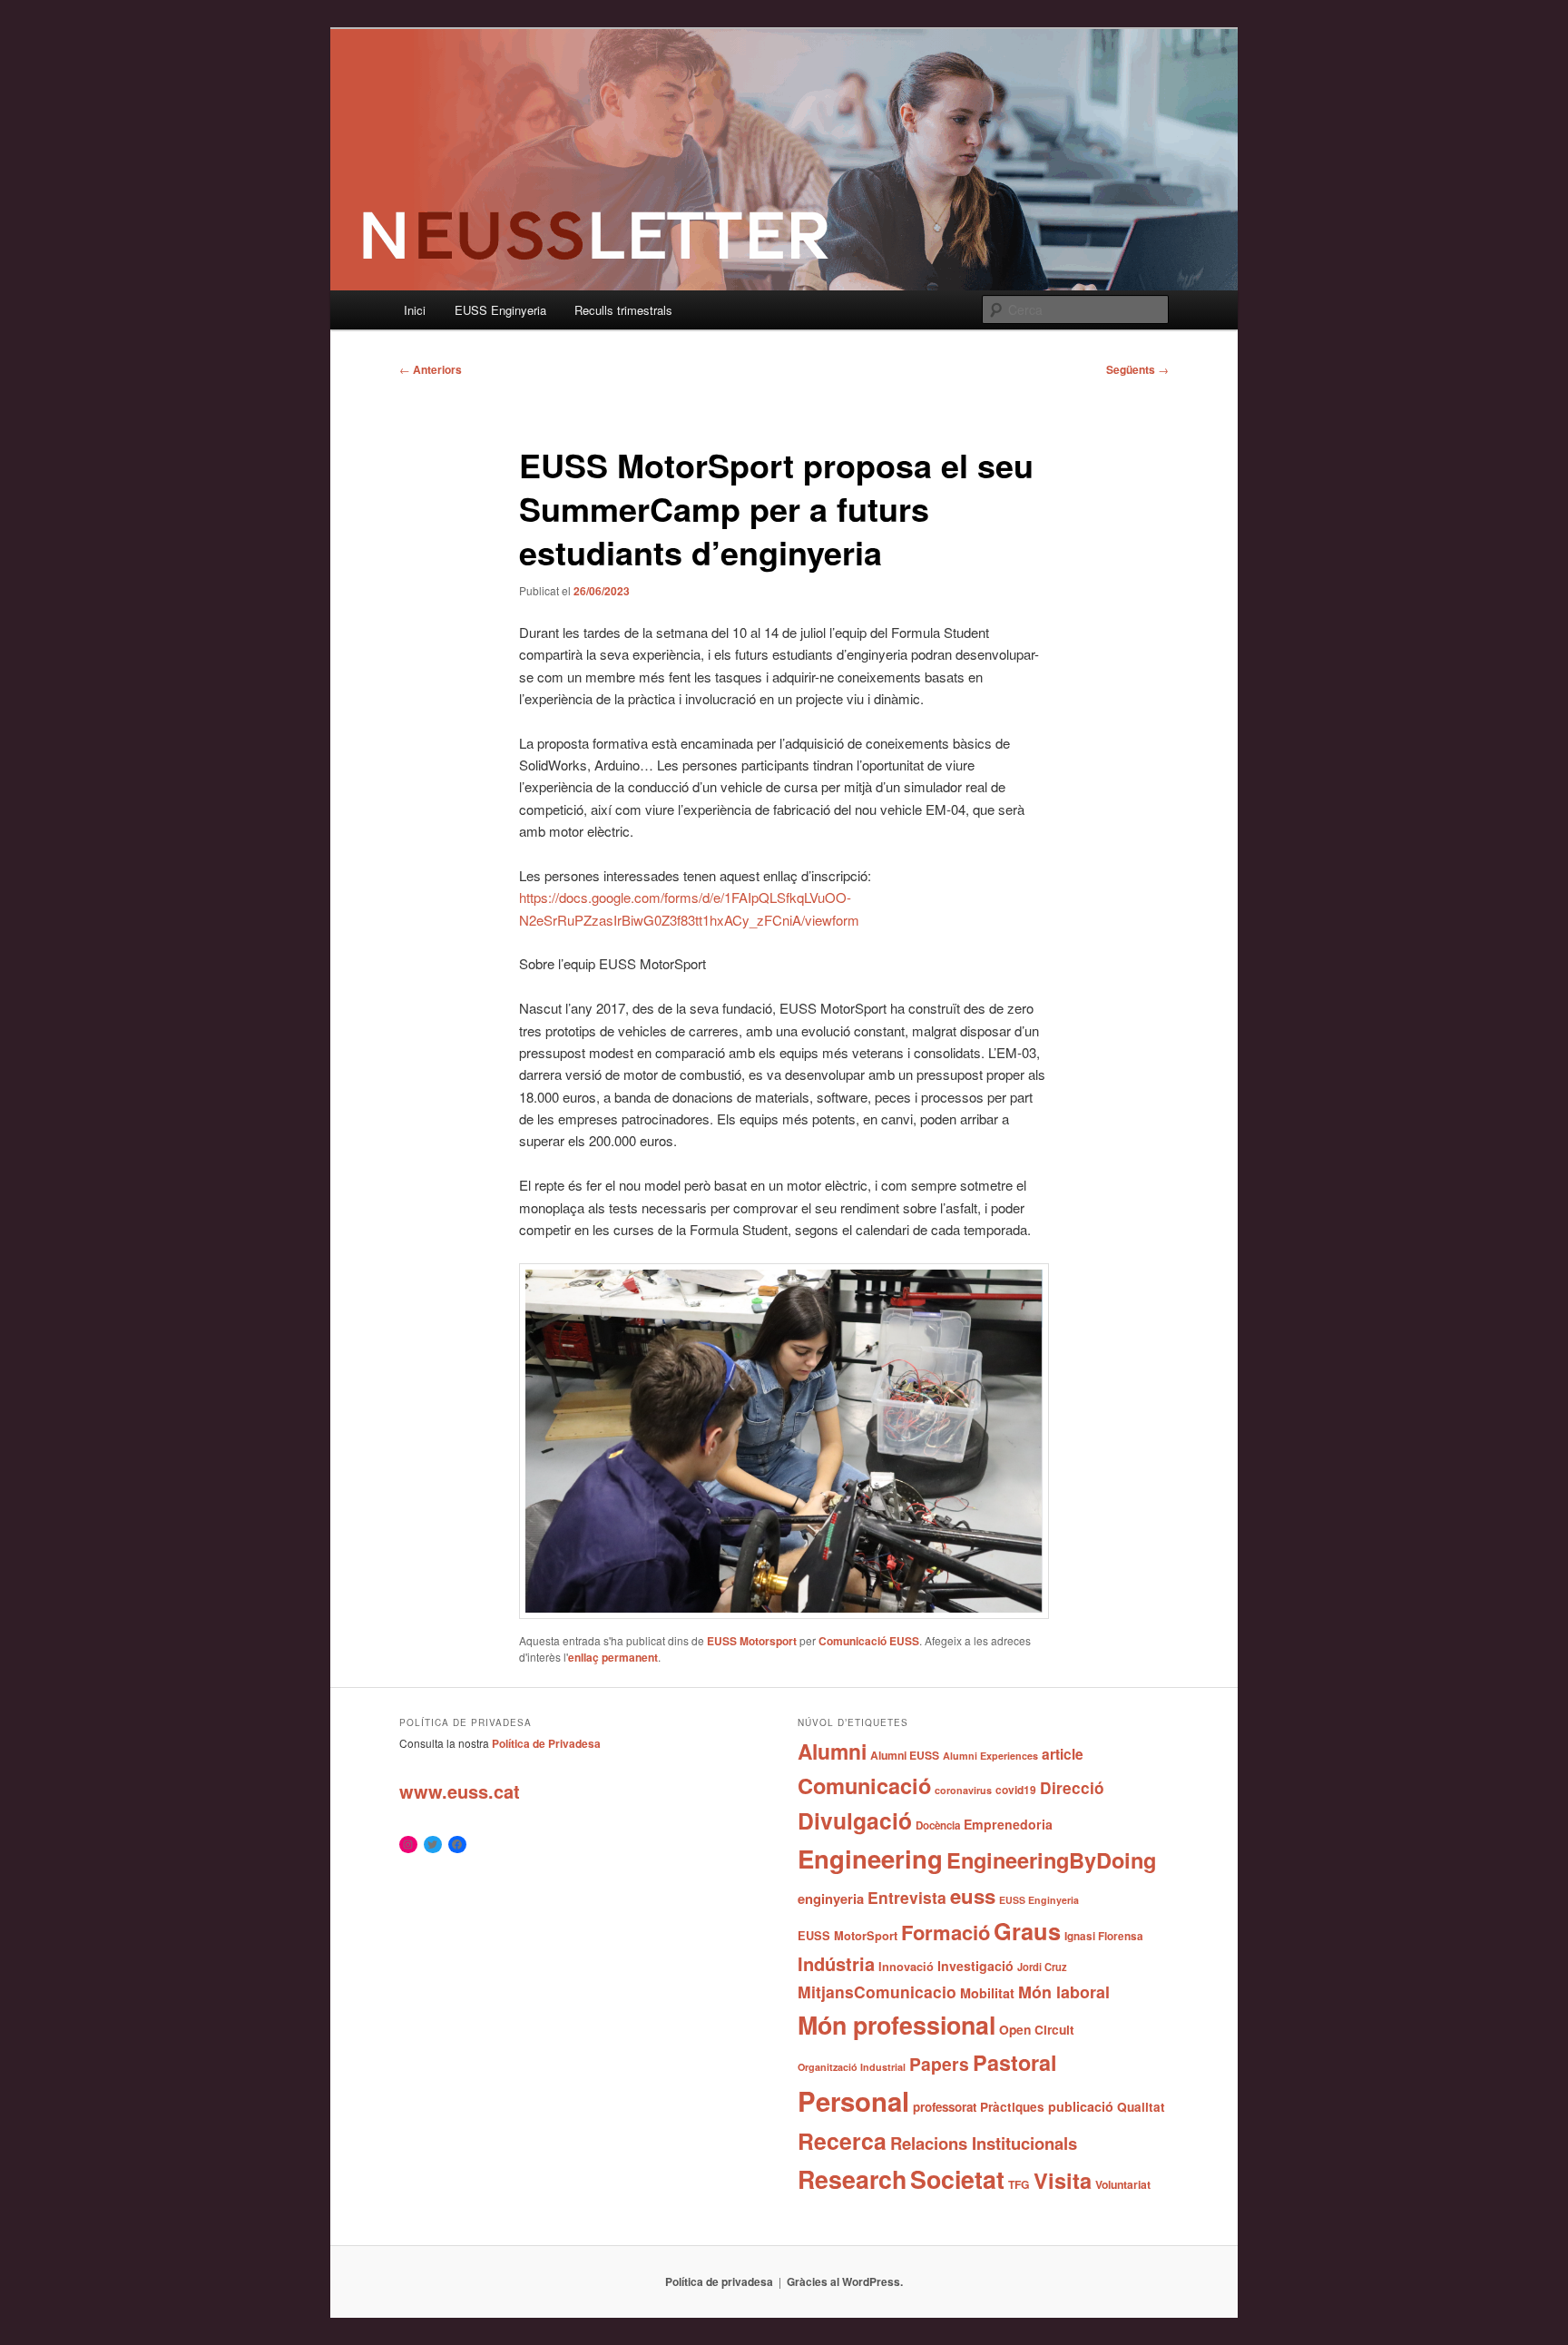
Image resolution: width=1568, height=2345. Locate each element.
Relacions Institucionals (984, 2143)
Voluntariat (1123, 2184)
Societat (957, 2179)
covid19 (1016, 1790)
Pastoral (1015, 2062)
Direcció (1072, 1787)
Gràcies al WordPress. (845, 2281)
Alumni (832, 1751)
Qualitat (1141, 2107)
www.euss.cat (460, 1791)
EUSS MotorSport (848, 1936)
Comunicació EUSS (869, 1641)
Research (852, 2179)
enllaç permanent (613, 1657)
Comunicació (864, 1785)
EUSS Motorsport (752, 1641)
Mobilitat (987, 1993)
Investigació (975, 1966)
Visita (1063, 2180)
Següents (1137, 369)
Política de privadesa (719, 2281)
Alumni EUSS (905, 1755)
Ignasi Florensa (1104, 1936)
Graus (1027, 1931)
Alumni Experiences (990, 1756)
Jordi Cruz (1042, 1967)
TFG (1019, 2184)
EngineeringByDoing (1051, 1859)
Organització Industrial (852, 2067)
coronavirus (963, 1790)
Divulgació (855, 1820)
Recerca (842, 2141)
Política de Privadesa (546, 1743)
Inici (415, 310)
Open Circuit (1037, 2029)
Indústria (836, 1963)
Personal (853, 2101)
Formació (946, 1932)
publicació (1081, 2106)
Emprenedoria (1008, 1824)
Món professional (897, 2025)
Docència (938, 1825)
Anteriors (431, 369)
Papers (939, 2064)
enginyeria (831, 1899)
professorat (945, 2107)
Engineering (870, 1858)
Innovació (906, 1967)
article (1063, 1754)
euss (973, 1896)
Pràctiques (1012, 2107)
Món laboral (1064, 1992)
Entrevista (907, 1897)
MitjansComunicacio (877, 1992)
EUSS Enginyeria (500, 310)
